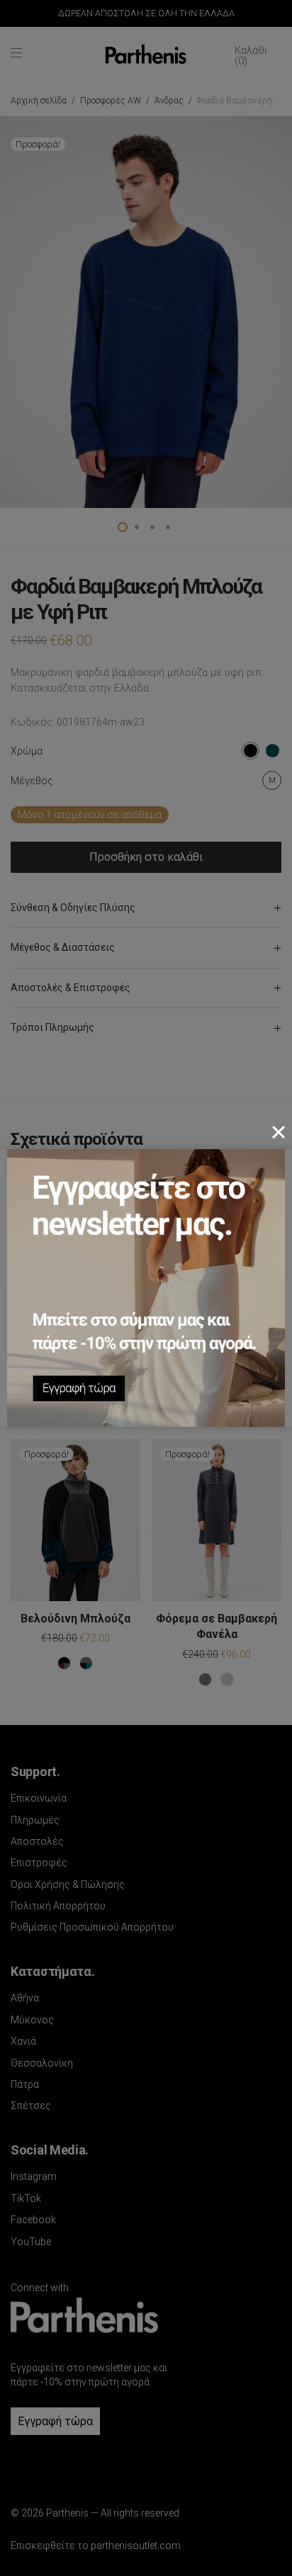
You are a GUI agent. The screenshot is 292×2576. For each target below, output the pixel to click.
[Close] (279, 1132)
